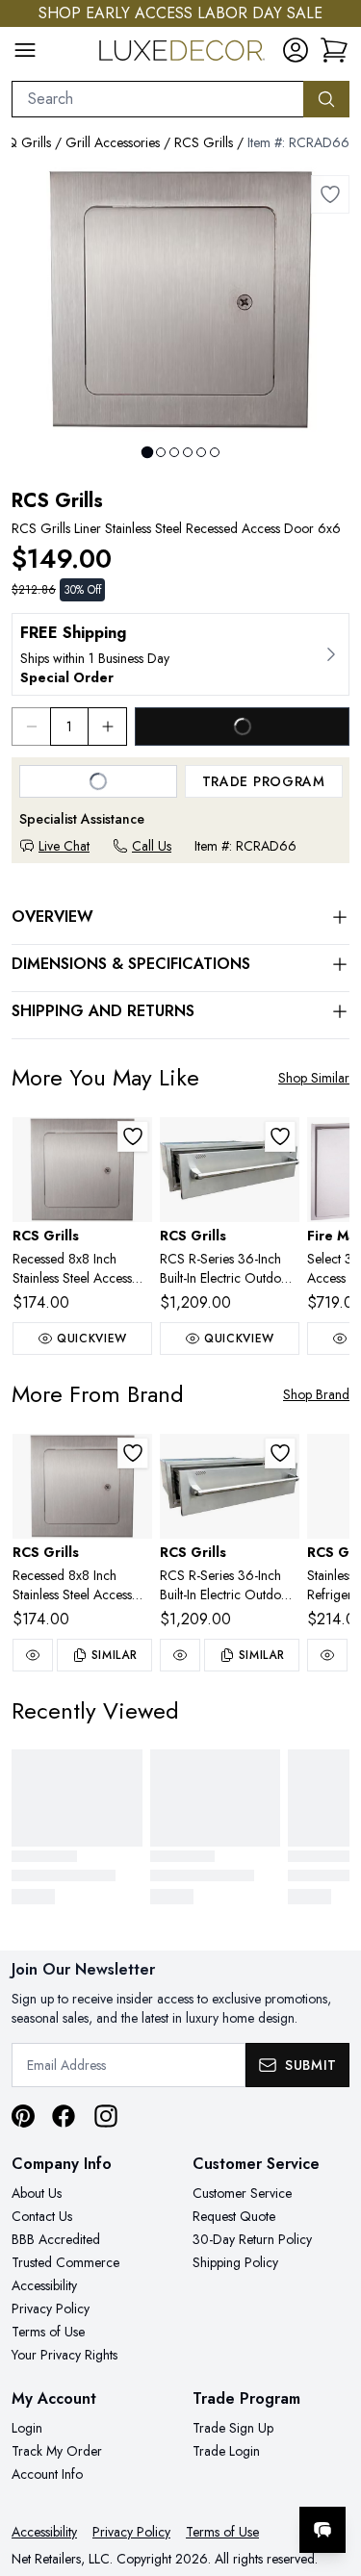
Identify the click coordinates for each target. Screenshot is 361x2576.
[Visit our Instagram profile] (106, 2116)
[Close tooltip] (330, 2471)
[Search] (326, 99)
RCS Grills (204, 142)
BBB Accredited (56, 2239)
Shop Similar (314, 1078)
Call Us (152, 846)
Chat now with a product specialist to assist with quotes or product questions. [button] (214, 2479)
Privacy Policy (51, 2308)
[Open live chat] (322, 2530)
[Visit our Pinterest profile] (23, 2116)
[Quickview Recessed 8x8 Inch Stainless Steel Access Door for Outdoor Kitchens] (33, 1655)
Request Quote (234, 2216)
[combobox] (158, 99)
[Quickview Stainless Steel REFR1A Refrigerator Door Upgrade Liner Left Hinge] (327, 1655)
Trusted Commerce (65, 2262)
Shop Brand (316, 1394)
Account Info (47, 2474)
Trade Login (226, 2451)
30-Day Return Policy (252, 2239)
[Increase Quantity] (108, 727)
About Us (37, 2193)
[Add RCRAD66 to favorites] (330, 194)
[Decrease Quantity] (31, 727)
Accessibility (44, 2285)
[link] (334, 50)
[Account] (296, 50)
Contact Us (42, 2216)
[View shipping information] (180, 654)
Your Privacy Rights (64, 2355)
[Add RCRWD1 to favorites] (280, 1136)
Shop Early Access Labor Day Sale (180, 13)
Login (27, 2428)
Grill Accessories (113, 142)
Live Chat (64, 846)
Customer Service (242, 2193)
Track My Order (57, 2451)
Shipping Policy (235, 2262)
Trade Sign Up (233, 2428)
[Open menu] (25, 50)
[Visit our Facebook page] (64, 2116)
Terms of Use (48, 2332)
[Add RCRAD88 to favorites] (133, 1136)
